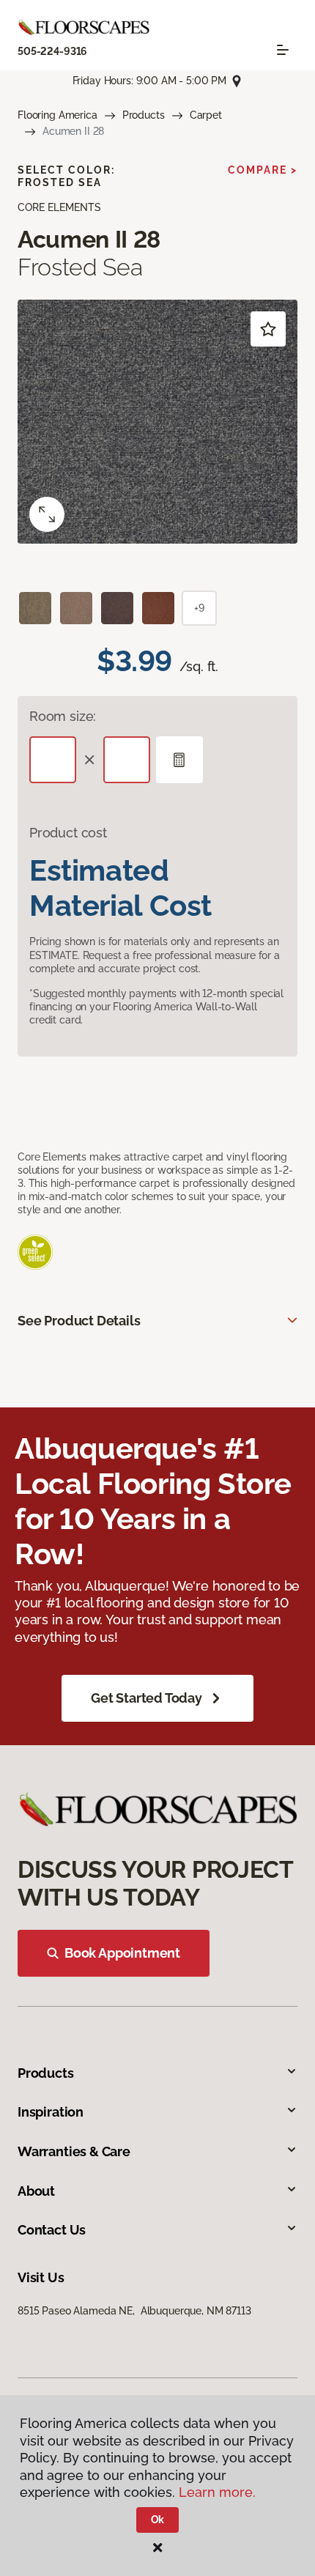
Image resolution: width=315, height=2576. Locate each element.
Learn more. (217, 2492)
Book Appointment (122, 1953)
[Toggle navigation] (283, 50)
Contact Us (52, 2230)
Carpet (206, 115)
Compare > (263, 170)
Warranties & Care (74, 2151)
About (36, 2191)
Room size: (63, 716)
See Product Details (79, 1321)
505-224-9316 (52, 51)
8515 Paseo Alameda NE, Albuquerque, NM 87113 (134, 2311)
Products (144, 115)
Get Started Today (147, 1698)
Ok (158, 2520)
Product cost (68, 833)
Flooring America (58, 115)
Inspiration (51, 2112)
